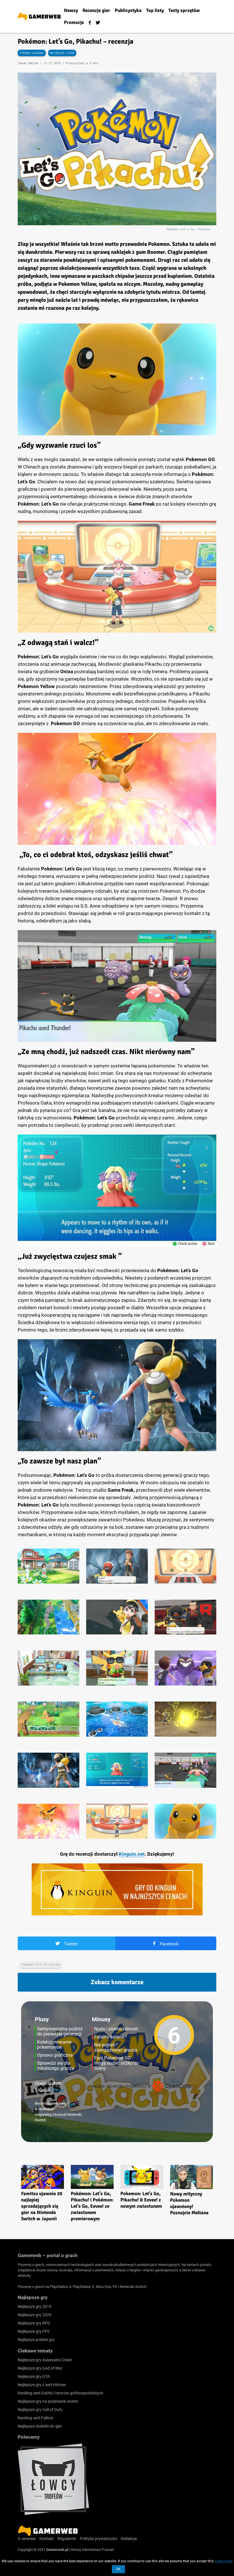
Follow (57, 2090)
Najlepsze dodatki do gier (40, 2426)
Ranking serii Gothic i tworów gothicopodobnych (60, 2393)
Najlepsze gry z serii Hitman (42, 2385)
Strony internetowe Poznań (92, 2550)
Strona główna (32, 53)
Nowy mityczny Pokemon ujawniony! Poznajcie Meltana (189, 2203)
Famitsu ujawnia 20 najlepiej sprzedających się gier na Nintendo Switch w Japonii (42, 2206)
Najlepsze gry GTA (34, 2376)
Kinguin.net (132, 1854)
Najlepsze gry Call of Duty (40, 2410)
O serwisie (27, 2539)
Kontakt (47, 2539)
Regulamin (67, 2539)
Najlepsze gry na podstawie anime (48, 2401)
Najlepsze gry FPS (34, 2331)
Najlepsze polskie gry (36, 2340)
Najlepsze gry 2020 (35, 2315)
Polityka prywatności (98, 2539)
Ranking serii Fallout (36, 2418)
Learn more (224, 2561)
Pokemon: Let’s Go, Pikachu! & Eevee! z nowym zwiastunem (141, 2200)
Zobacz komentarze (117, 1982)
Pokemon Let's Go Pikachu (41, 1965)
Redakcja (129, 2539)
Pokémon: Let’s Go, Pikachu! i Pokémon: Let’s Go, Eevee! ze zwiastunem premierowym (92, 2206)
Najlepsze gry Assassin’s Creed (45, 2360)
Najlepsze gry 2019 (35, 2306)
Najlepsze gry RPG (34, 2323)
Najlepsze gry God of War (40, 2368)
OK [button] (118, 2569)
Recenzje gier (62, 53)
